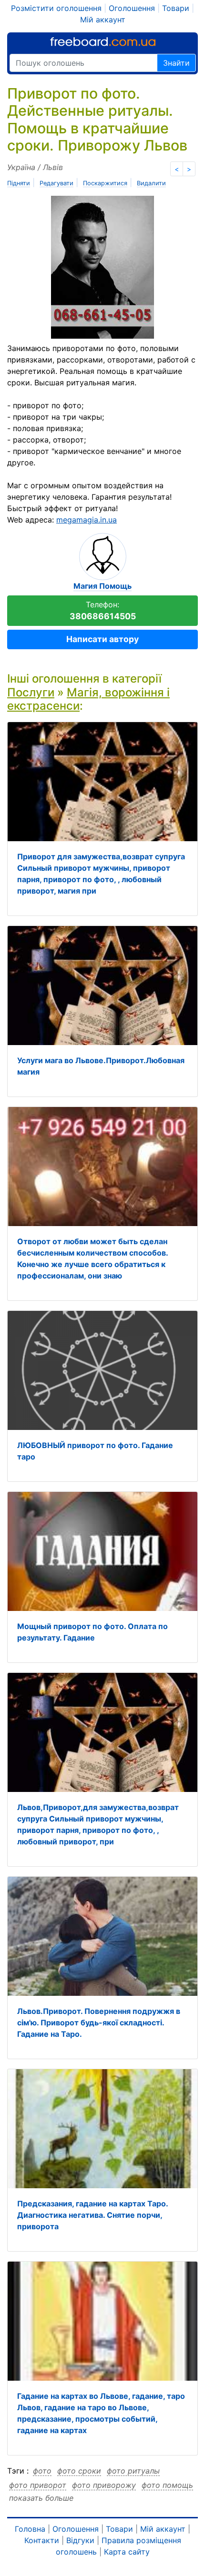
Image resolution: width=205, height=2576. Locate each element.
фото (42, 2471)
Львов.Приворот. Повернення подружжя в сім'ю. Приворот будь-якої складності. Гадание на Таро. (99, 2023)
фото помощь (167, 2485)
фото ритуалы (133, 2471)
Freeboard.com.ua (103, 42)
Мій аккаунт (103, 20)
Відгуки (80, 2540)
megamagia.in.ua (87, 520)
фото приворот (38, 2485)
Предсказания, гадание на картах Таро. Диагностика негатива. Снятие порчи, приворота (92, 2215)
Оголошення (132, 8)
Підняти (19, 183)
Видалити (151, 183)
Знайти (176, 63)
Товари (176, 8)
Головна (30, 2529)
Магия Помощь (102, 586)
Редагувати (56, 183)
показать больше (41, 2498)
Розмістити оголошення (56, 8)
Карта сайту (127, 2552)
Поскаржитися (105, 183)
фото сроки (79, 2471)
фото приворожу (104, 2485)
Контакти (42, 2540)
